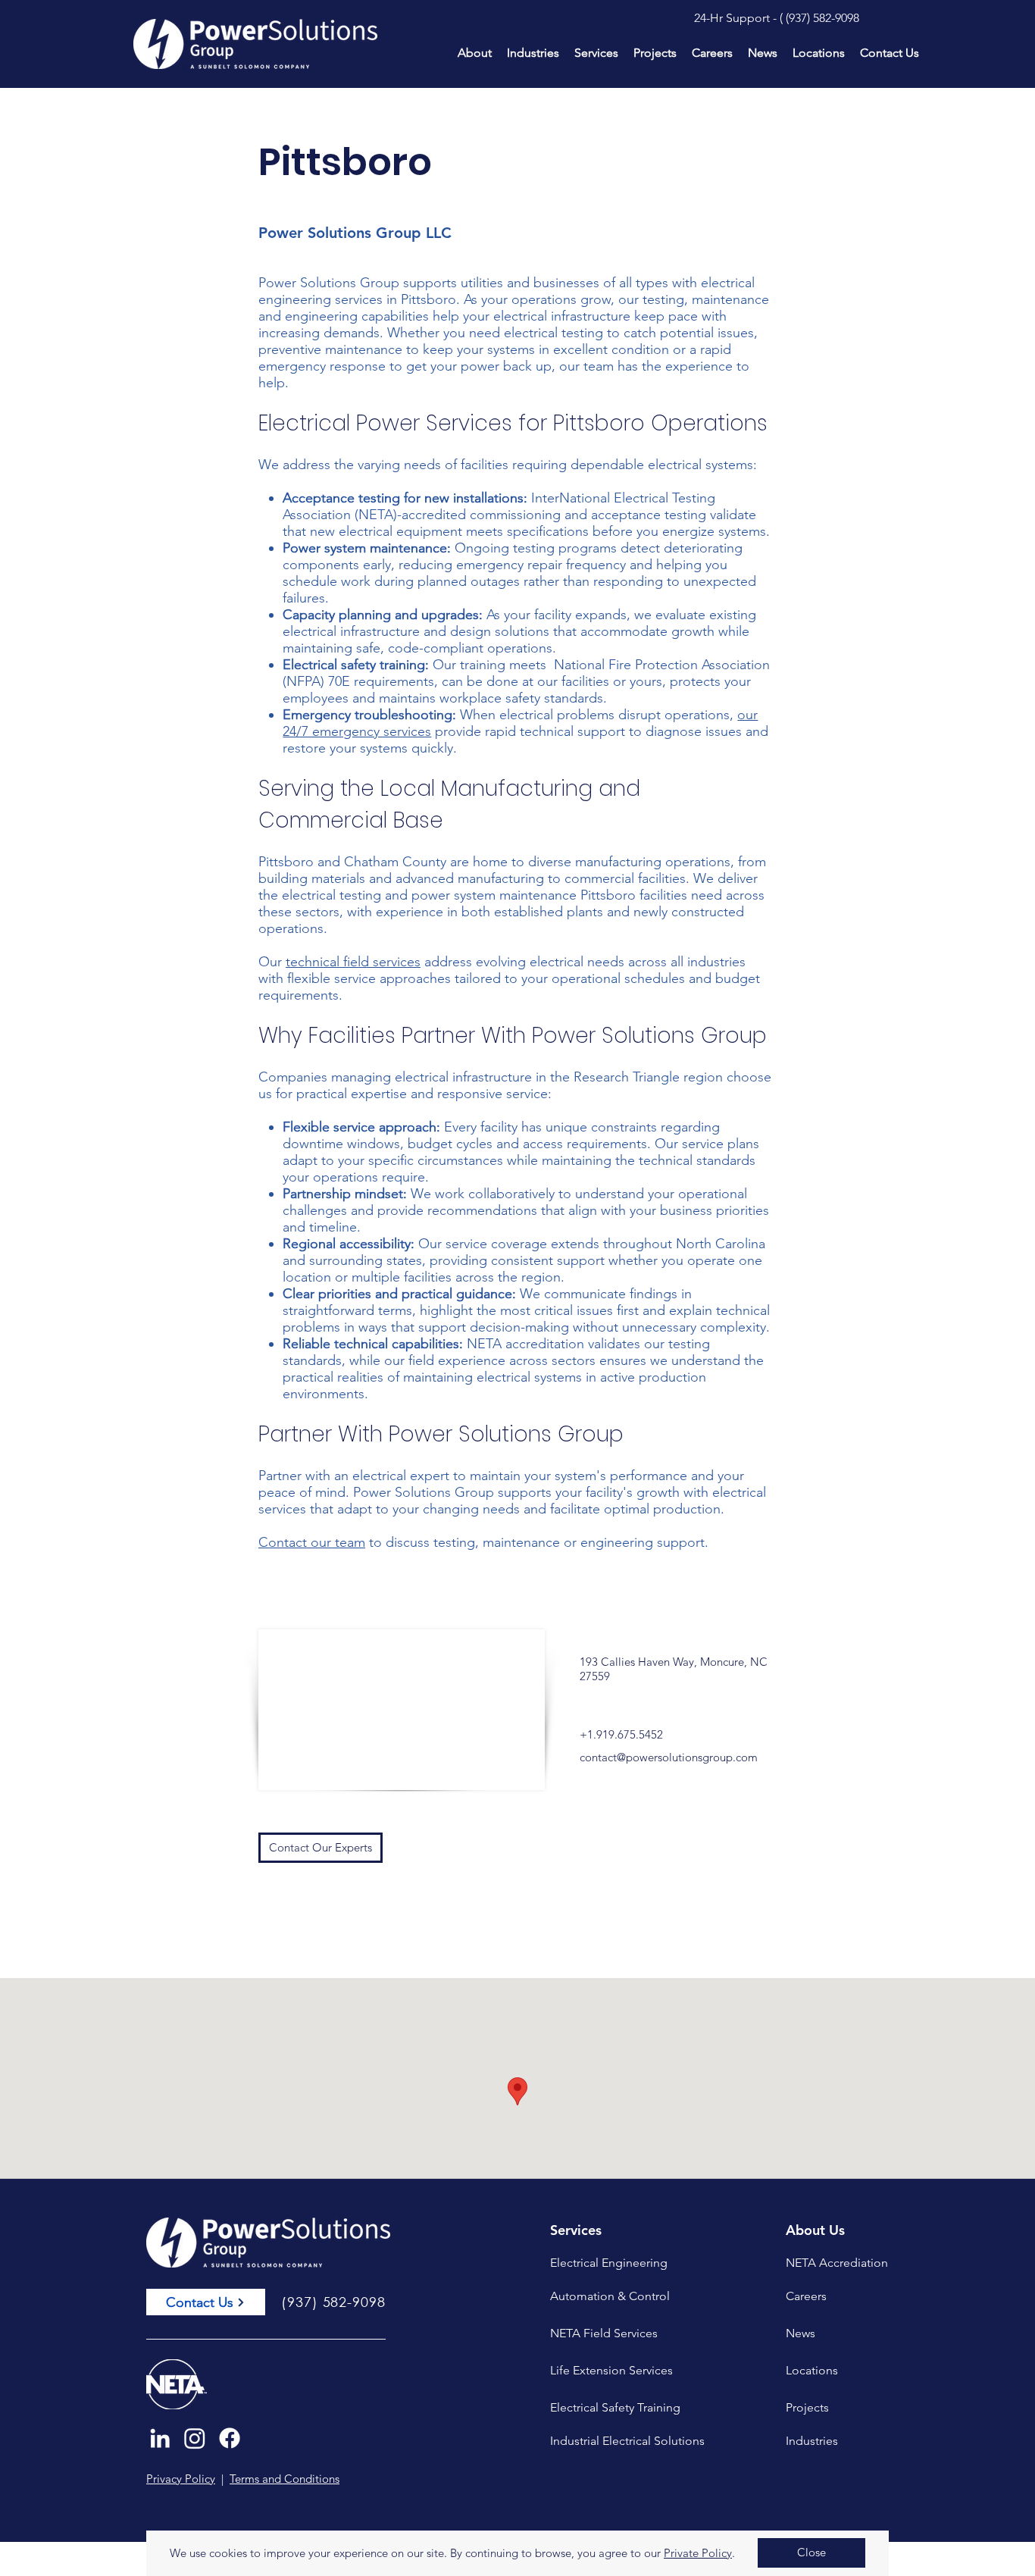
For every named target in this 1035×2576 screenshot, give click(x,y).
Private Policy (698, 2553)
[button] (811, 2553)
